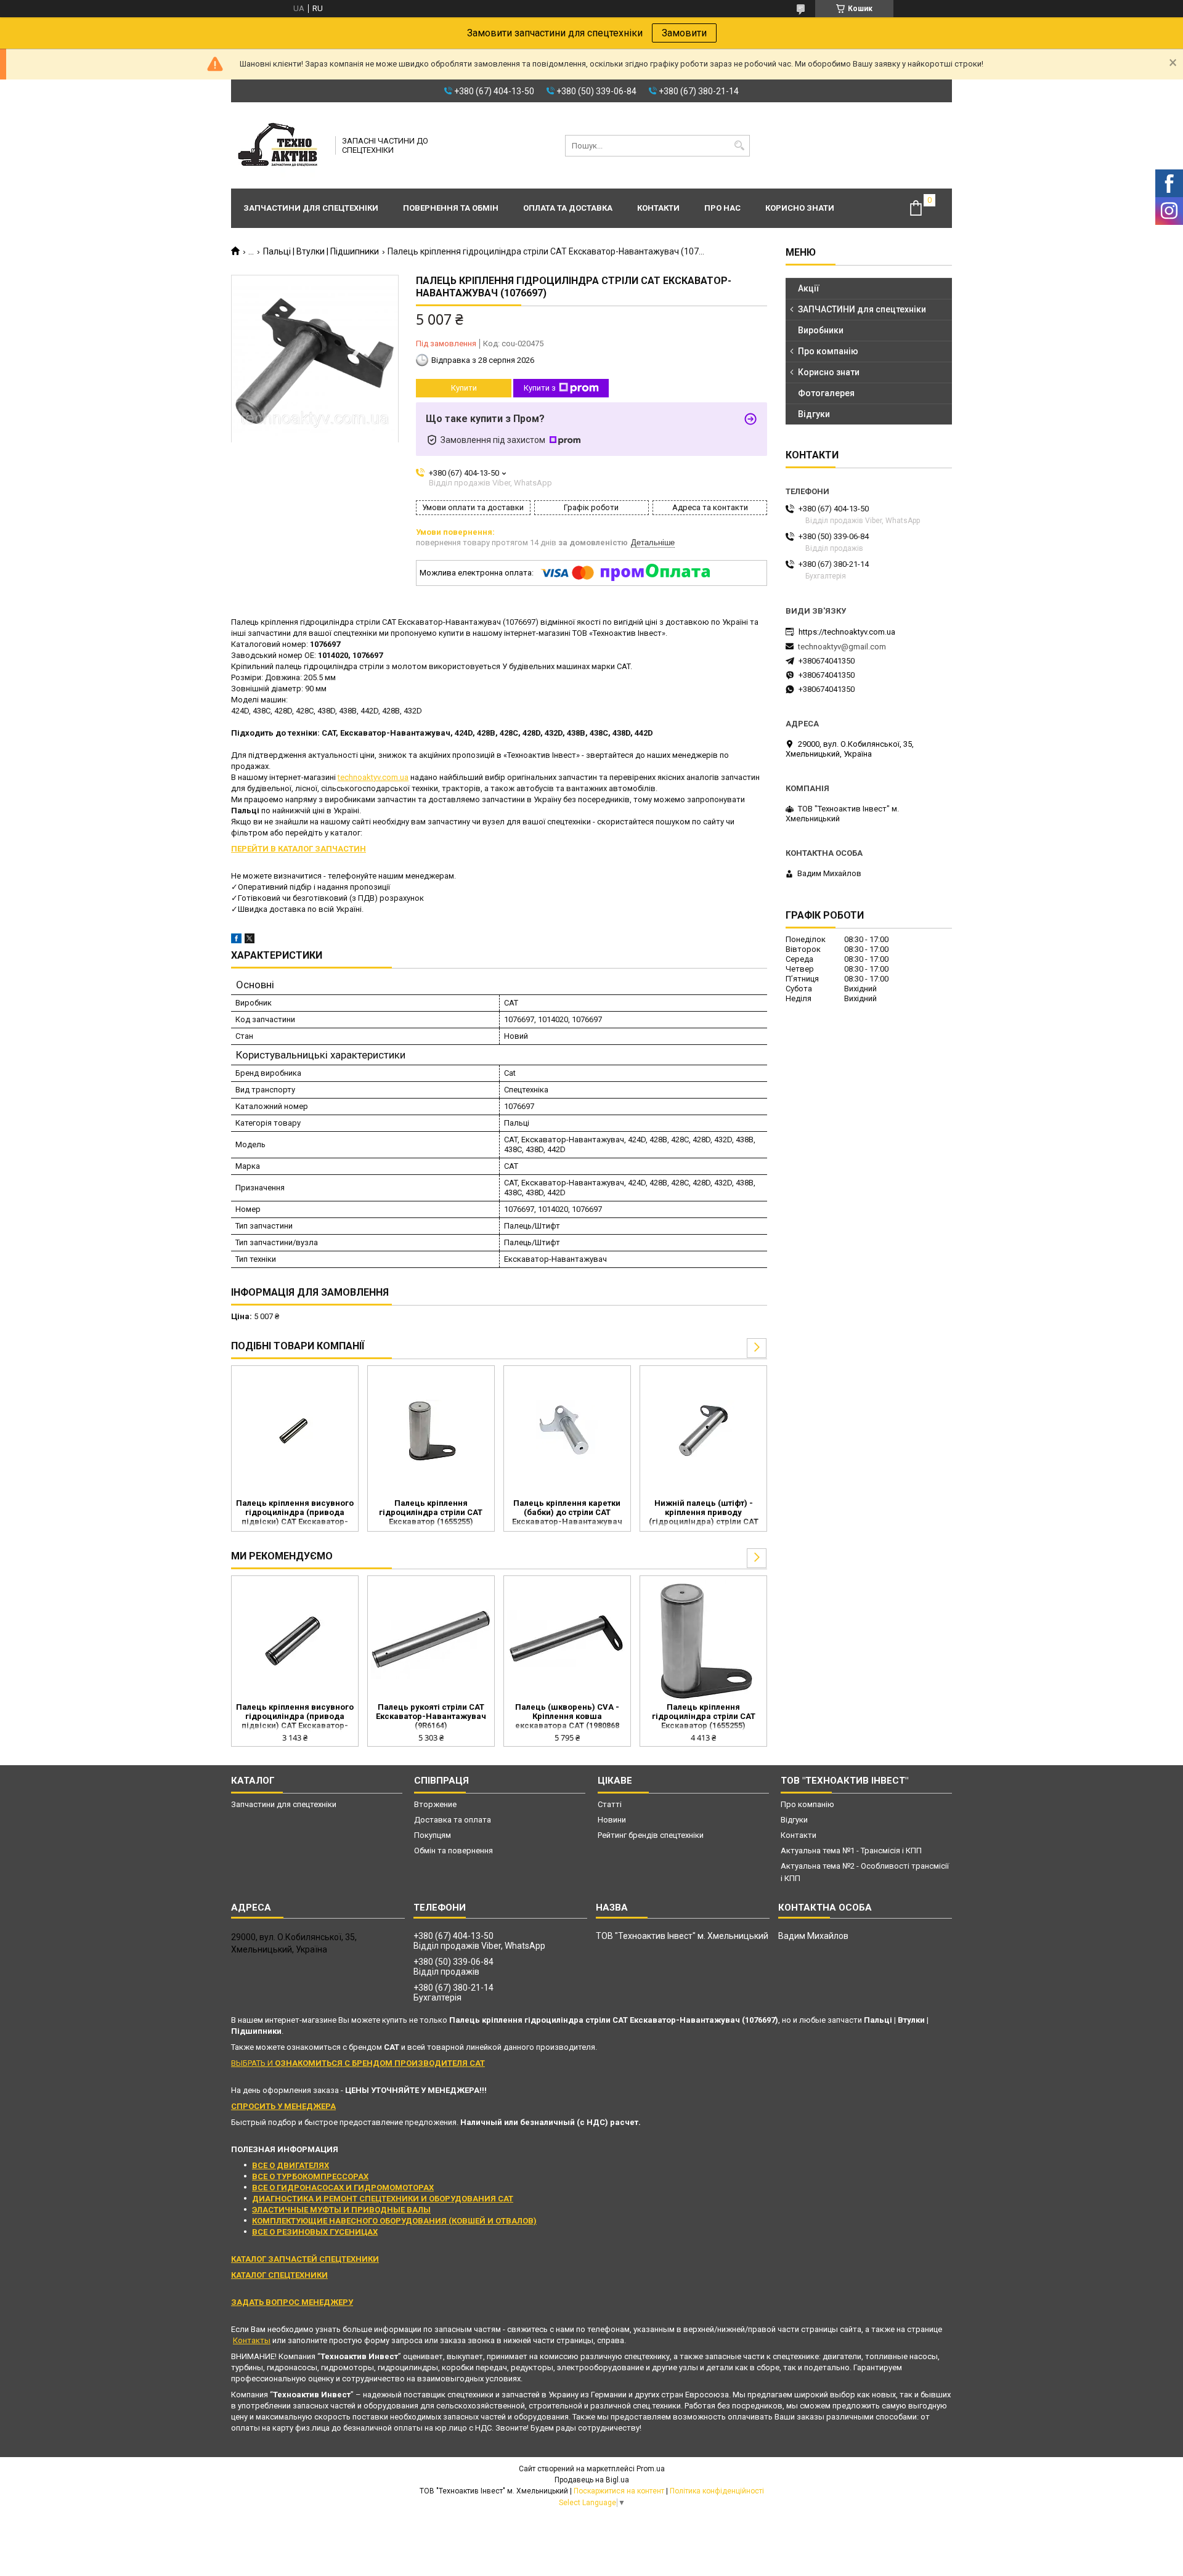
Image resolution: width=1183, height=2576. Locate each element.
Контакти (658, 208)
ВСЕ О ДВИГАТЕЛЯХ (291, 2165)
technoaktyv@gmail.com (842, 647)
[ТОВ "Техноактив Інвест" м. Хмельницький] (279, 145)
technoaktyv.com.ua (373, 777)
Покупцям (433, 1835)
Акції (809, 288)
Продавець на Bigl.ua (592, 2480)
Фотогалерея (826, 393)
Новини (612, 1820)
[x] (250, 941)
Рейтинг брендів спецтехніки (651, 1835)
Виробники (821, 330)
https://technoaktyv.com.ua (847, 632)
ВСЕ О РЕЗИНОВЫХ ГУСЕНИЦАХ (315, 2232)
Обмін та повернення (453, 1851)
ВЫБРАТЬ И (358, 2063)
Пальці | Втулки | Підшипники (321, 251)
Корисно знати (800, 208)
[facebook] (236, 941)
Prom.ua (651, 2469)
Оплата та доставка (568, 208)
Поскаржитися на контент (619, 2491)
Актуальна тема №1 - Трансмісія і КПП (851, 1851)
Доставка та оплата (453, 1820)
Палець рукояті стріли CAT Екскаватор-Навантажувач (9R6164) (431, 1716)
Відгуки (814, 414)
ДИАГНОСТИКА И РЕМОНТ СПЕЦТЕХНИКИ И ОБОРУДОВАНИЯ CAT (383, 2199)
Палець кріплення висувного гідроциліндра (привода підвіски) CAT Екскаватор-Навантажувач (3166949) (295, 1513)
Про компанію (828, 351)
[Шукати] (739, 146)
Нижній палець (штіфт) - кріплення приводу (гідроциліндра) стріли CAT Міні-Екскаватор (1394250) (704, 1513)
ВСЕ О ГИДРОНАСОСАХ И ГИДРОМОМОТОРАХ (343, 2188)
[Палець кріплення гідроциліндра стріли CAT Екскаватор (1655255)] (431, 1431)
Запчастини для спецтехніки (311, 208)
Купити (464, 388)
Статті (610, 1804)
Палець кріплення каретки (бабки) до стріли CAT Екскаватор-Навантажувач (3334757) (567, 1513)
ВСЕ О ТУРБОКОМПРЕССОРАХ (310, 2176)
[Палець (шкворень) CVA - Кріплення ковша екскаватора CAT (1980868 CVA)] (567, 1641)
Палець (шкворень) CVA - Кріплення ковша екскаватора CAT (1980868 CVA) (567, 1717)
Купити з (540, 388)
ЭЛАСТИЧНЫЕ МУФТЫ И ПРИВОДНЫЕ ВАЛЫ (341, 2210)
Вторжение (435, 1804)
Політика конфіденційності (717, 2491)
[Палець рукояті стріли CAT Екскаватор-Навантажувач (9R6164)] (431, 1641)
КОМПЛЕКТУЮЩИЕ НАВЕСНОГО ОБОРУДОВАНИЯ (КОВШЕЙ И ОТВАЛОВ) (394, 2221)
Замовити (684, 33)
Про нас (722, 208)
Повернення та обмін (451, 208)
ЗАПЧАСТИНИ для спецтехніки (862, 309)
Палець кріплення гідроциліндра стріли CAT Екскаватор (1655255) (431, 1512)
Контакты (252, 2340)
